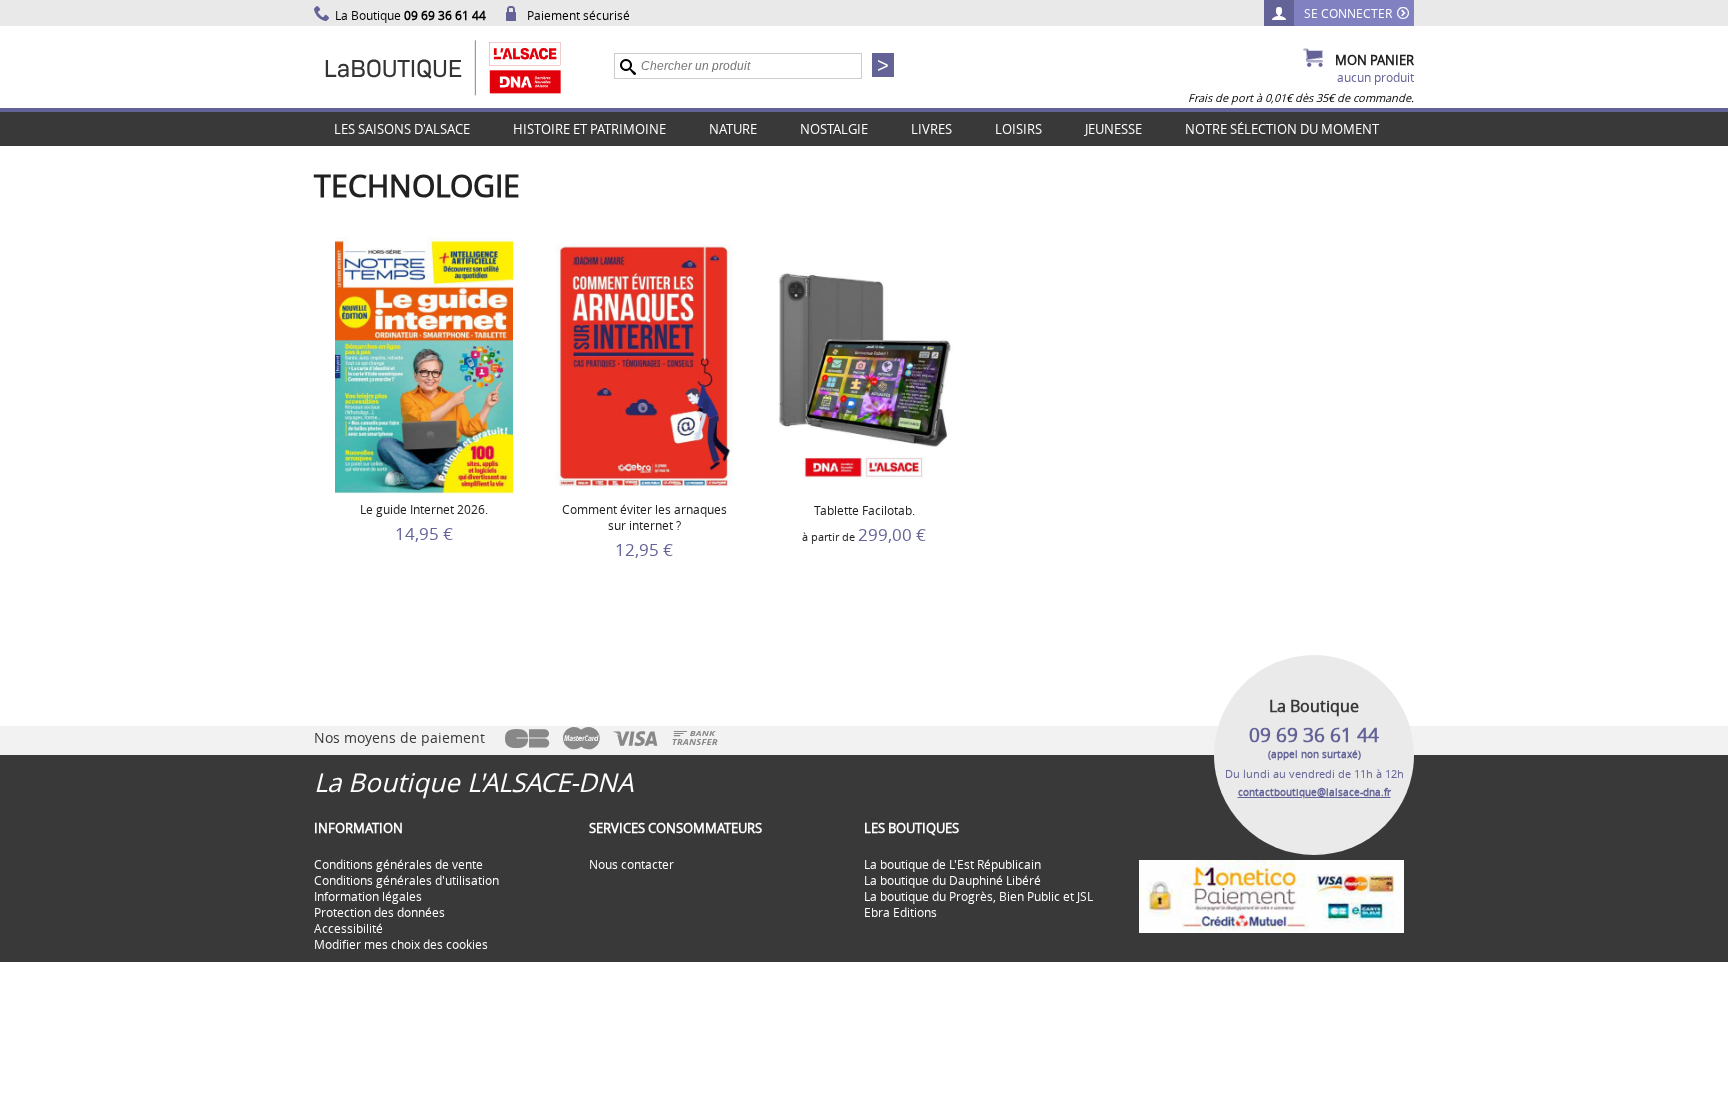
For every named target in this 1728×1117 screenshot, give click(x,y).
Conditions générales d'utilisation (406, 880)
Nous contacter (631, 864)
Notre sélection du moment (1282, 129)
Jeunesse (1113, 129)
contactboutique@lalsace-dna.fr (1314, 792)
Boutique (464, 67)
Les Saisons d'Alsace (402, 129)
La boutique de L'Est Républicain (952, 864)
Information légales (368, 896)
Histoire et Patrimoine (589, 129)
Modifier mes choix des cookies (401, 944)
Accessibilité (348, 928)
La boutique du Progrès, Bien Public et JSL (978, 896)
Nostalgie (834, 129)
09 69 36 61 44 (1314, 735)
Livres (931, 129)
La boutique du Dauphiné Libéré (952, 880)
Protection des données (379, 912)
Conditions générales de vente (398, 864)
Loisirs (1018, 129)
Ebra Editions (900, 912)
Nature (733, 129)
